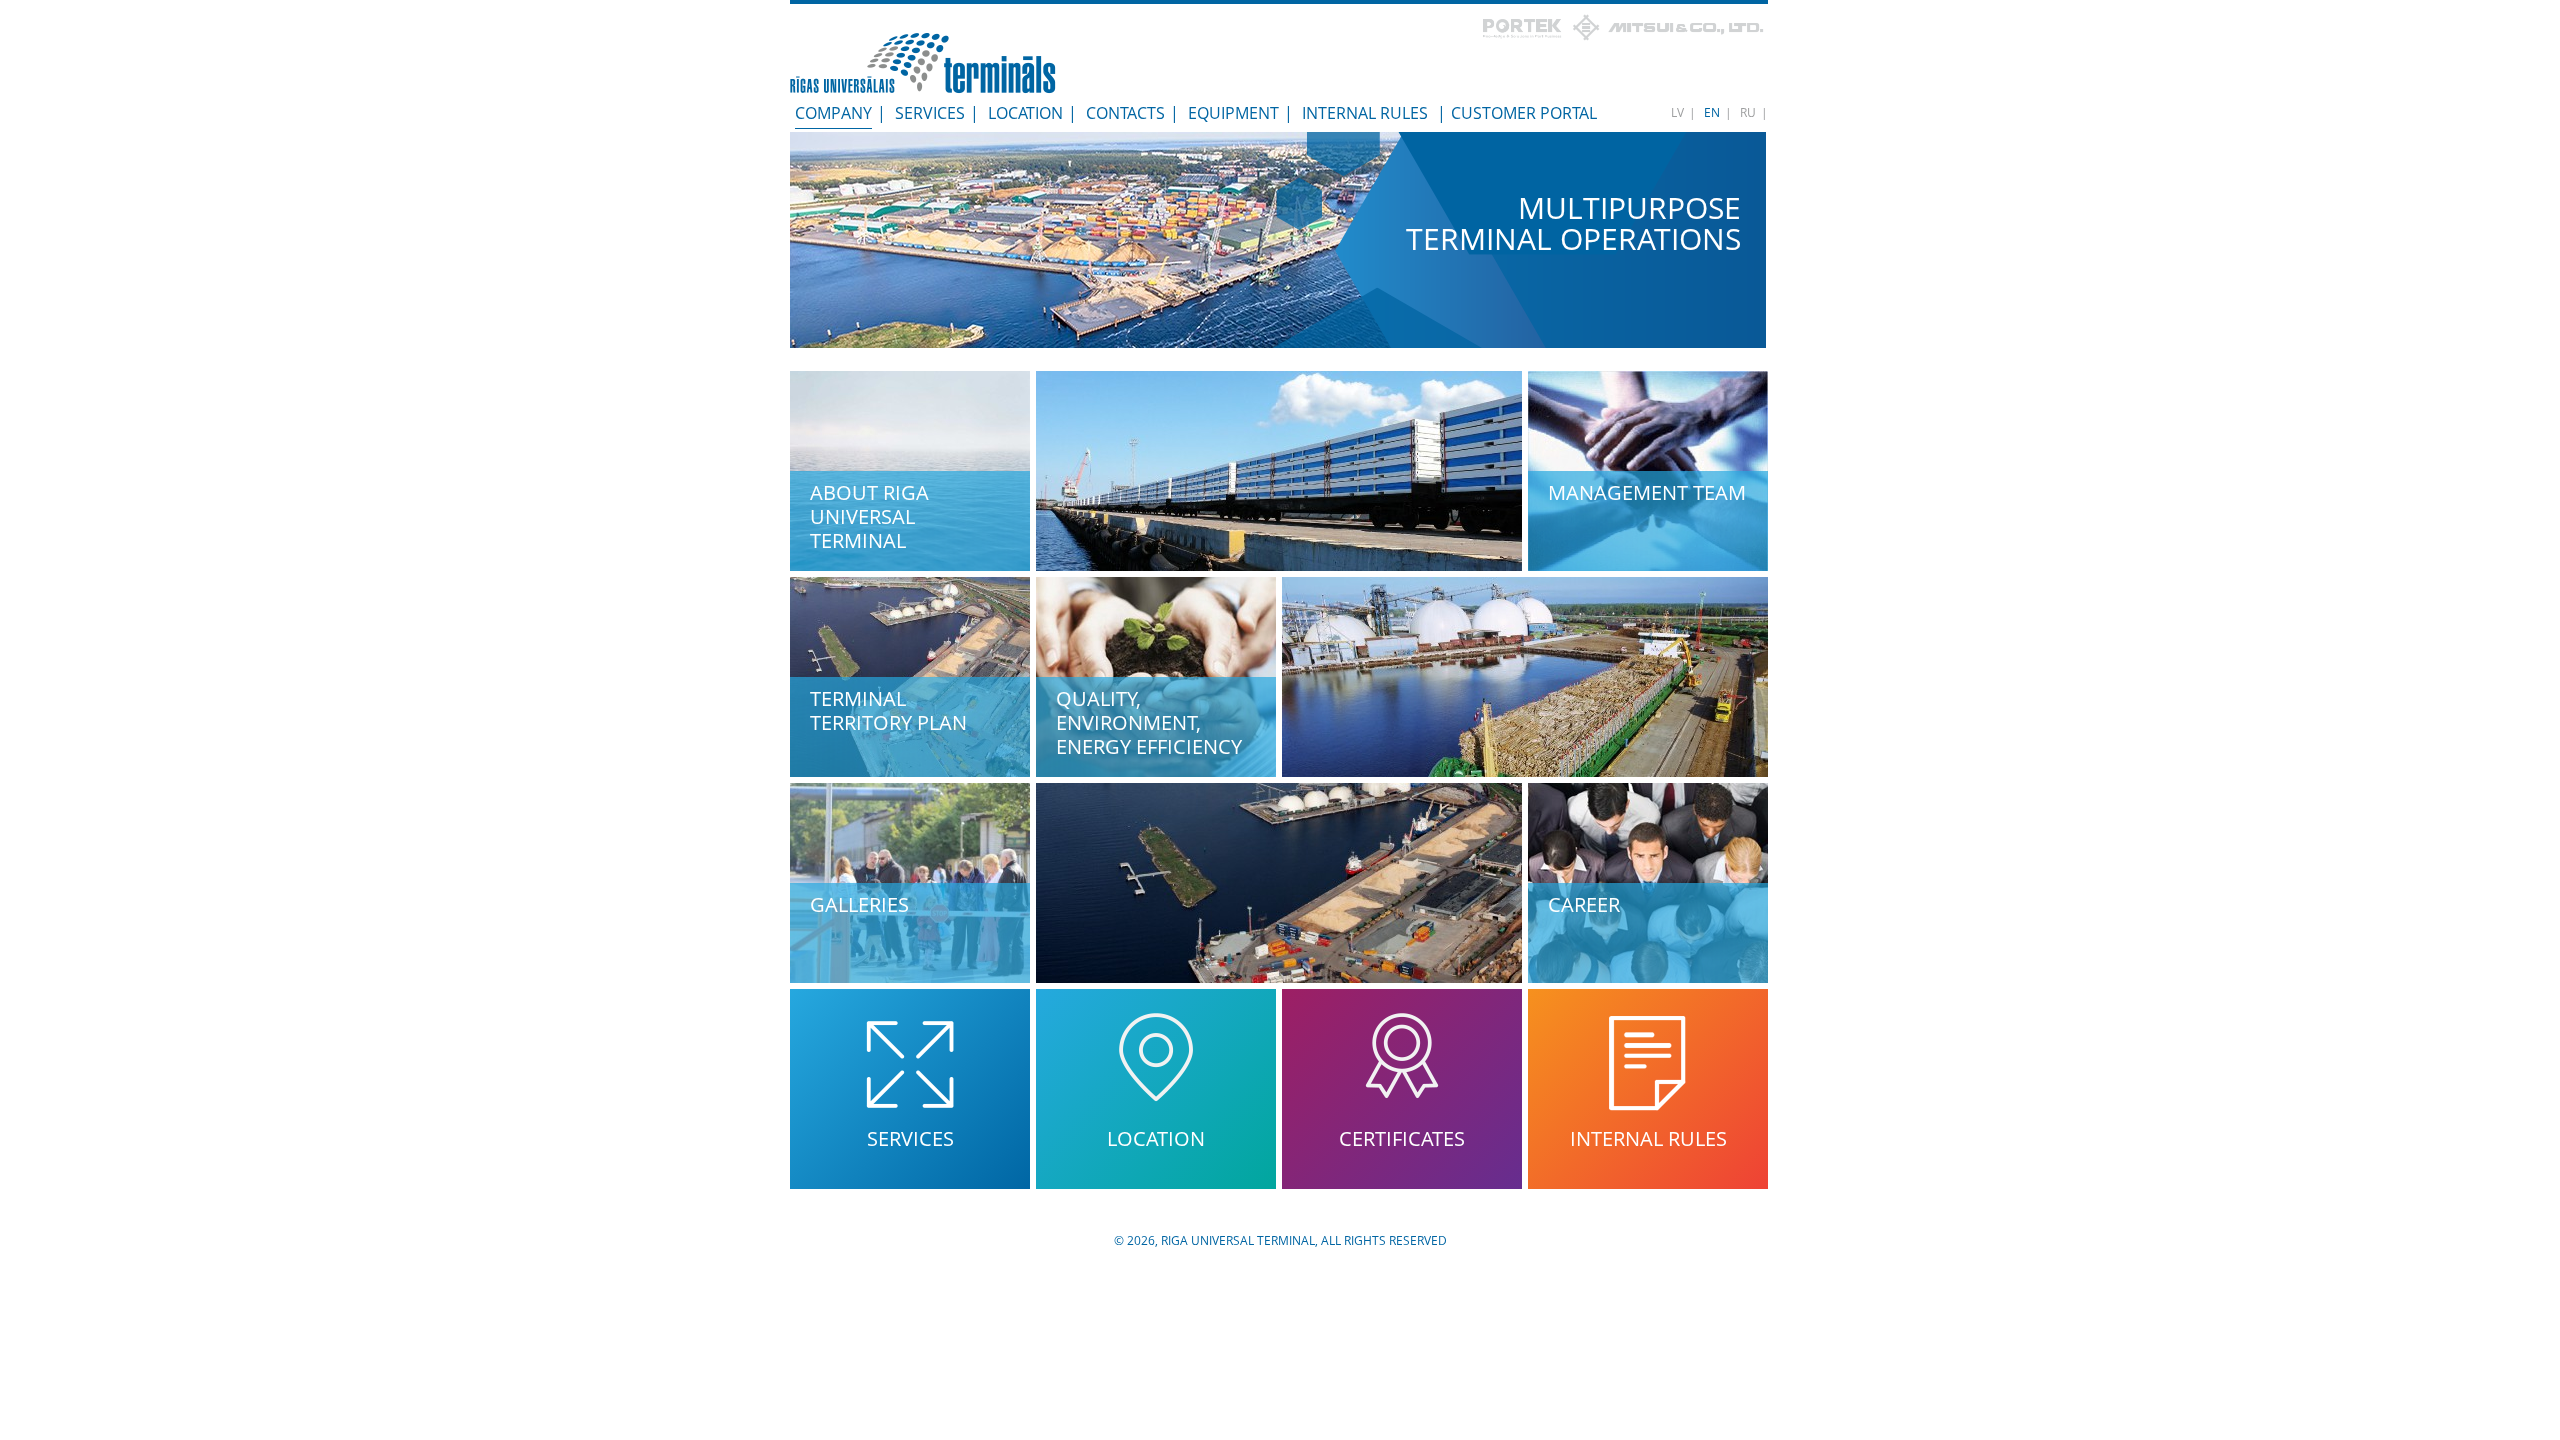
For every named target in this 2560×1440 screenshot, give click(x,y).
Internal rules (1365, 113)
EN (1712, 112)
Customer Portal (1524, 113)
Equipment (1233, 113)
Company (833, 113)
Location (1025, 113)
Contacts (1125, 113)
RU (1748, 112)
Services (930, 113)
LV (1677, 112)
